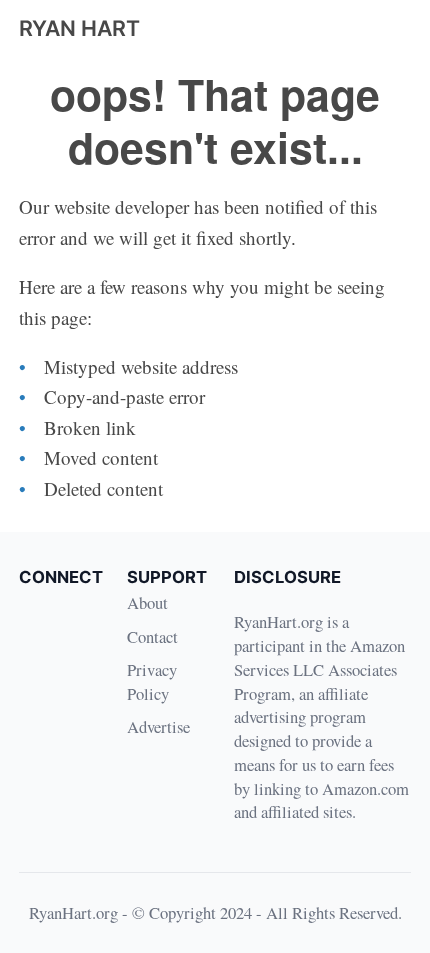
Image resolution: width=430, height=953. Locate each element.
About (147, 602)
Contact (152, 636)
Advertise (158, 726)
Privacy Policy (152, 681)
